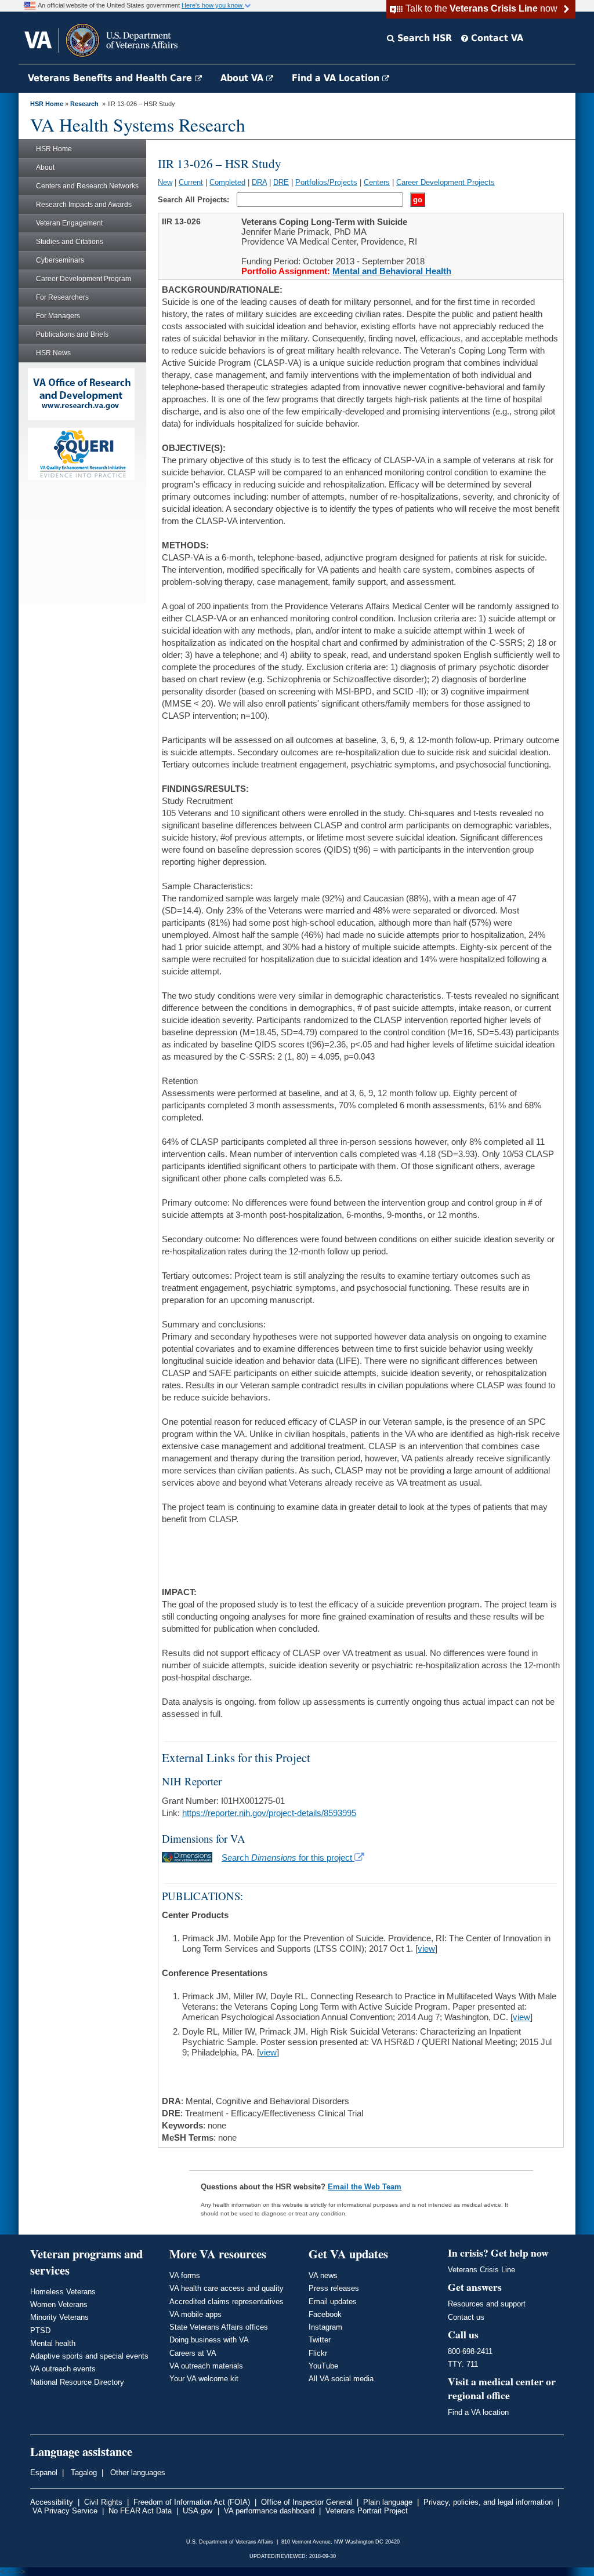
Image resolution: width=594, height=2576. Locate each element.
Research (84, 104)
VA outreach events (63, 2369)
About (45, 168)
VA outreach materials (206, 2366)
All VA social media (341, 2379)
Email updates (333, 2302)
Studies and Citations (70, 242)
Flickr (318, 2353)
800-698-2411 (470, 2351)
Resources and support (487, 2304)
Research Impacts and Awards (84, 205)
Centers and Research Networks (87, 186)
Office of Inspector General (307, 2502)
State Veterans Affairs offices (219, 2327)
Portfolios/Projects (326, 182)
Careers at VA (193, 2353)
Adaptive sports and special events (89, 2356)
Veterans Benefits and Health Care (111, 78)
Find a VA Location (337, 78)
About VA (243, 78)
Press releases (334, 2288)
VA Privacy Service (65, 2511)
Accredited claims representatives (227, 2302)
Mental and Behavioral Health (392, 271)
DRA (259, 182)
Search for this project (288, 1858)
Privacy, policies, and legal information (488, 2502)
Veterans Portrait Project (367, 2511)
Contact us (466, 2317)
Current (191, 182)
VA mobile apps (195, 2314)
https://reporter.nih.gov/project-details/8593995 (269, 1813)
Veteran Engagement (69, 223)
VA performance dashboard (269, 2511)
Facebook (325, 2314)
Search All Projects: (195, 200)
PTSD (40, 2331)
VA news (323, 2275)
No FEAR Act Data (140, 2511)
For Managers (58, 316)
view (426, 1949)
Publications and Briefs (72, 334)
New (165, 182)
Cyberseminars (60, 260)
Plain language (388, 2502)
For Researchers (62, 297)
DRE (281, 182)
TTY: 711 (463, 2364)
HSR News (53, 353)
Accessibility (52, 2502)
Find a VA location (478, 2412)
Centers (377, 182)
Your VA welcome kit (204, 2379)
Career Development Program (84, 279)
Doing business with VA (209, 2340)
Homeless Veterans (63, 2292)
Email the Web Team (365, 2187)
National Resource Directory (77, 2382)
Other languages (137, 2473)
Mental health (53, 2343)
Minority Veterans (59, 2317)
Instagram (325, 2327)
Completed (227, 182)
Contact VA (496, 38)
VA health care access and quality (227, 2288)
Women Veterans (59, 2304)
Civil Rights (103, 2502)
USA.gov (198, 2511)
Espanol (44, 2473)
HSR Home (47, 104)
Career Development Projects (445, 182)
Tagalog (83, 2473)
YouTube (323, 2366)
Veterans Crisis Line (481, 2270)
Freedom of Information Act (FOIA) (192, 2502)
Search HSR (423, 38)
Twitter (320, 2340)
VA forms (185, 2275)
